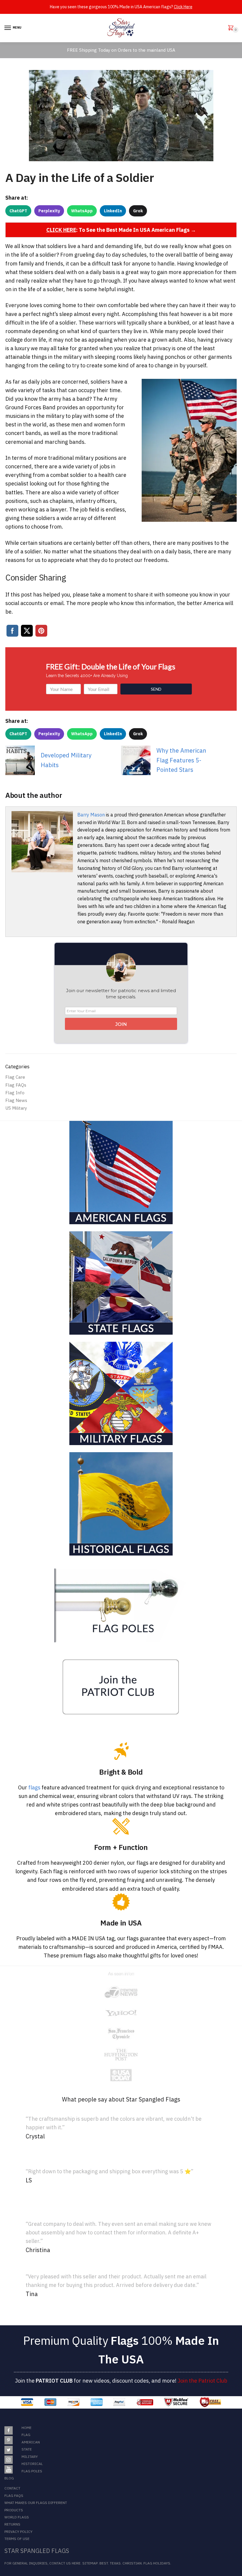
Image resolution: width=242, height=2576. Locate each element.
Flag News (16, 1100)
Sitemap (90, 2563)
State (27, 2449)
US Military (16, 1108)
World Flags (17, 2517)
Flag (26, 2435)
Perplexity (49, 211)
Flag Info (15, 1093)
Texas (115, 2563)
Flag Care (15, 1077)
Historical (32, 2464)
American (31, 2442)
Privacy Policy (18, 2532)
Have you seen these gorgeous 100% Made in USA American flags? (121, 7)
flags (34, 1787)
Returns (12, 2524)
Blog (9, 2478)
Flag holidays (157, 2563)
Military (30, 2457)
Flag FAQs (16, 1085)
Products (14, 2510)
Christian (132, 2563)
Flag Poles (32, 2471)
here (76, 2563)
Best (104, 2563)
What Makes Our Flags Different (36, 2503)
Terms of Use (17, 2539)
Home (27, 2428)
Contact (12, 2488)
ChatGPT (18, 211)
